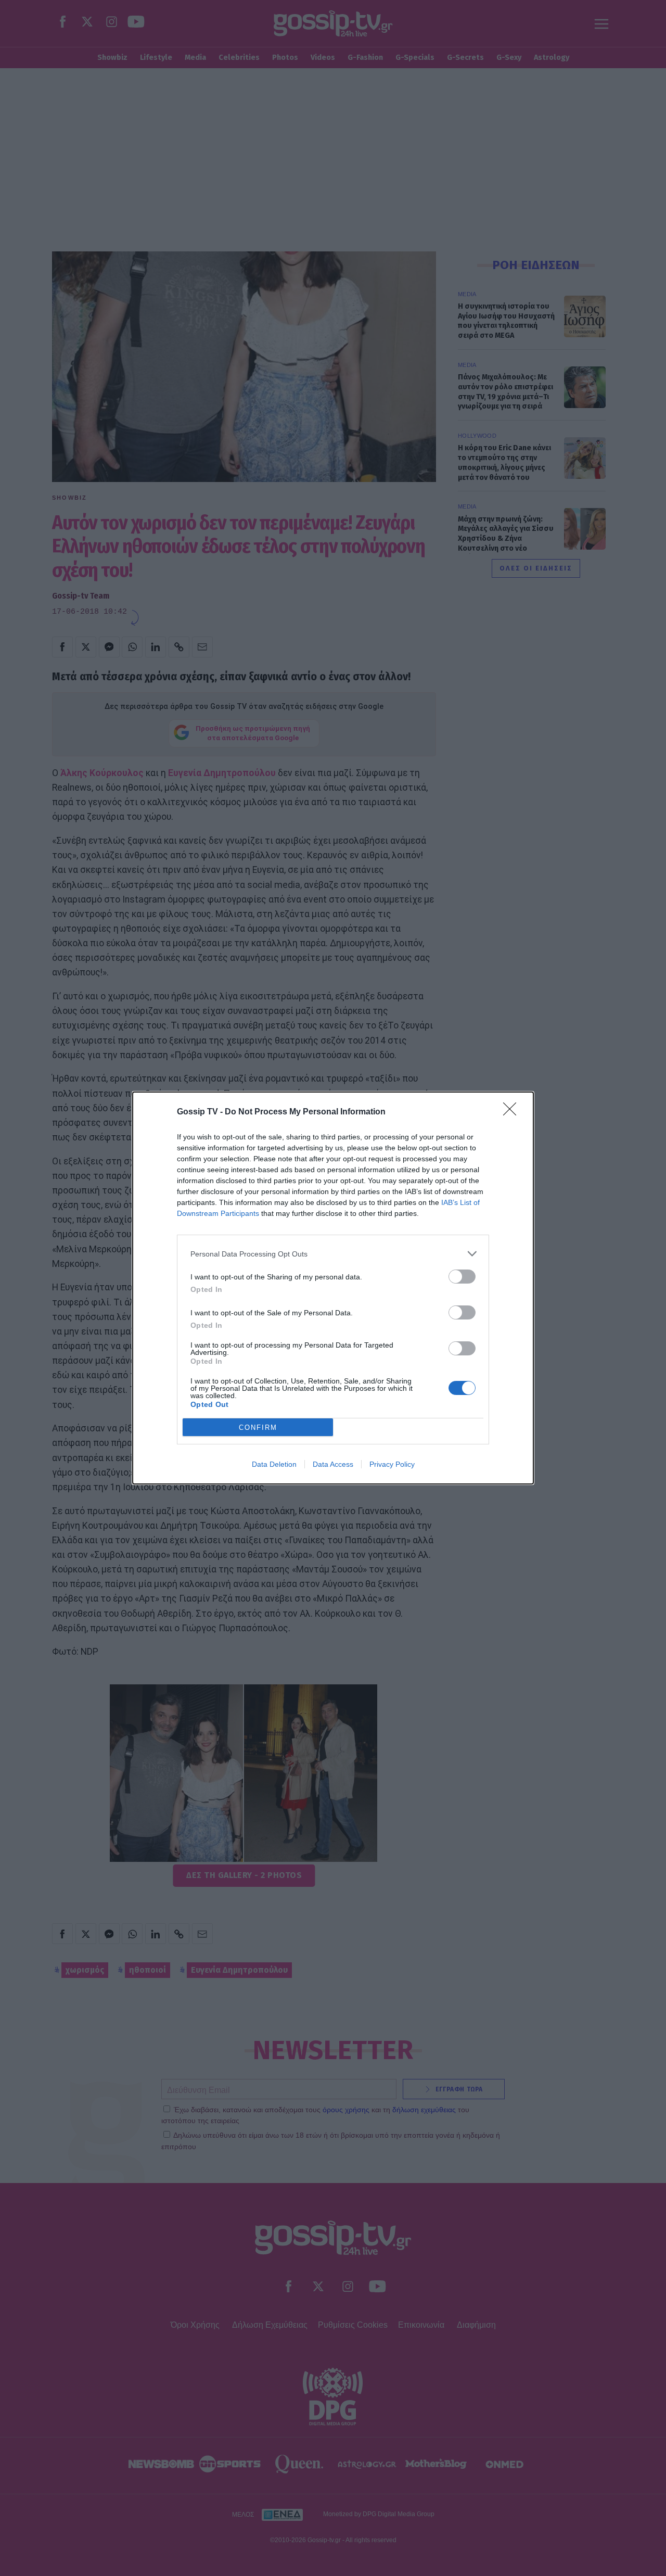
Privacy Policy (392, 1464)
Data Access (333, 1464)
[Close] (513, 1112)
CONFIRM (258, 1427)
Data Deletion (274, 1464)
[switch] (462, 1277)
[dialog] (333, 1288)
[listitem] (333, 1254)
